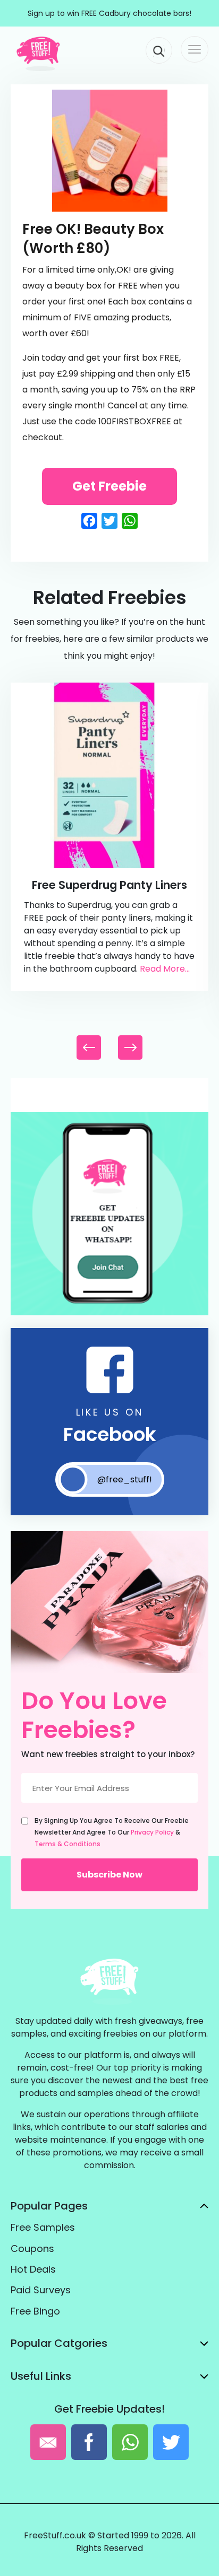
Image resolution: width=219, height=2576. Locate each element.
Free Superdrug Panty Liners (109, 885)
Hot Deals (33, 2269)
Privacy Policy (152, 1832)
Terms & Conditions (68, 1844)
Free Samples (43, 2227)
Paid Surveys (41, 2290)
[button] (130, 1047)
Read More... (165, 969)
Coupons (32, 2248)
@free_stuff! (125, 1479)
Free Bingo (35, 2311)
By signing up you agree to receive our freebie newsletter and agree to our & (112, 1832)
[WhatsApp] (109, 1313)
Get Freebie (109, 486)
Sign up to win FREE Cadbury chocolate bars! (109, 13)
